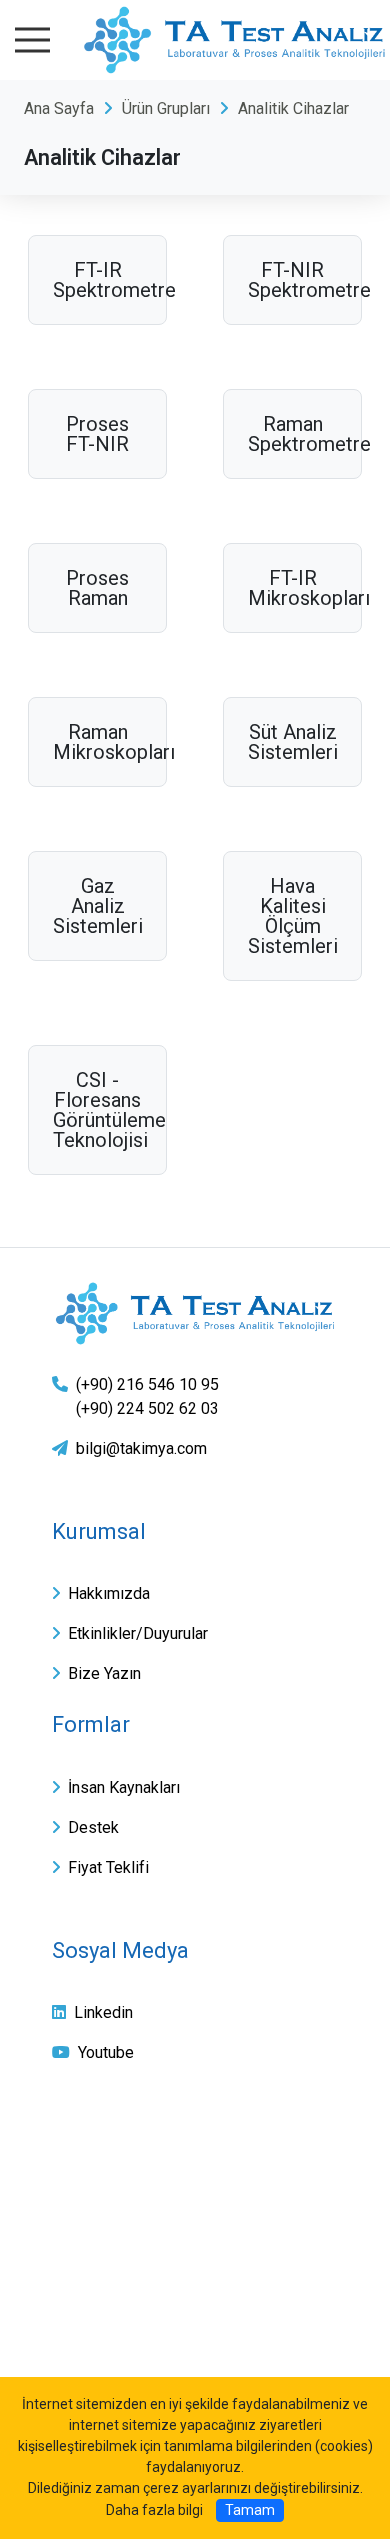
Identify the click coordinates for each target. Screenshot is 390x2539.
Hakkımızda (109, 1593)
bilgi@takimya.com (141, 1448)
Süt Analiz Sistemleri (292, 742)
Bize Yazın (104, 1673)
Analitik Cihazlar (293, 108)
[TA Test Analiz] (195, 1312)
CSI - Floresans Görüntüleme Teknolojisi (97, 1110)
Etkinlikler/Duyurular (138, 1633)
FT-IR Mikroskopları (292, 588)
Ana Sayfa (59, 108)
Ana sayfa (92, 2143)
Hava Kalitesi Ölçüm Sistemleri (292, 916)
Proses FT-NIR (97, 434)
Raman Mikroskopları (97, 742)
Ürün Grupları (166, 108)
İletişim (82, 2284)
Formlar (91, 1724)
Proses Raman (97, 588)
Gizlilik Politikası (116, 2190)
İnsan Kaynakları (124, 1787)
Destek (93, 1827)
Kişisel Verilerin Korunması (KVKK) (188, 2237)
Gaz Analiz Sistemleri (97, 906)
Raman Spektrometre (292, 434)
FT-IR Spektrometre (97, 280)
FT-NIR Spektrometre (292, 280)
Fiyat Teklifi (108, 1867)
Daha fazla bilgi (154, 2510)
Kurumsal (99, 1531)
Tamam (250, 2510)
